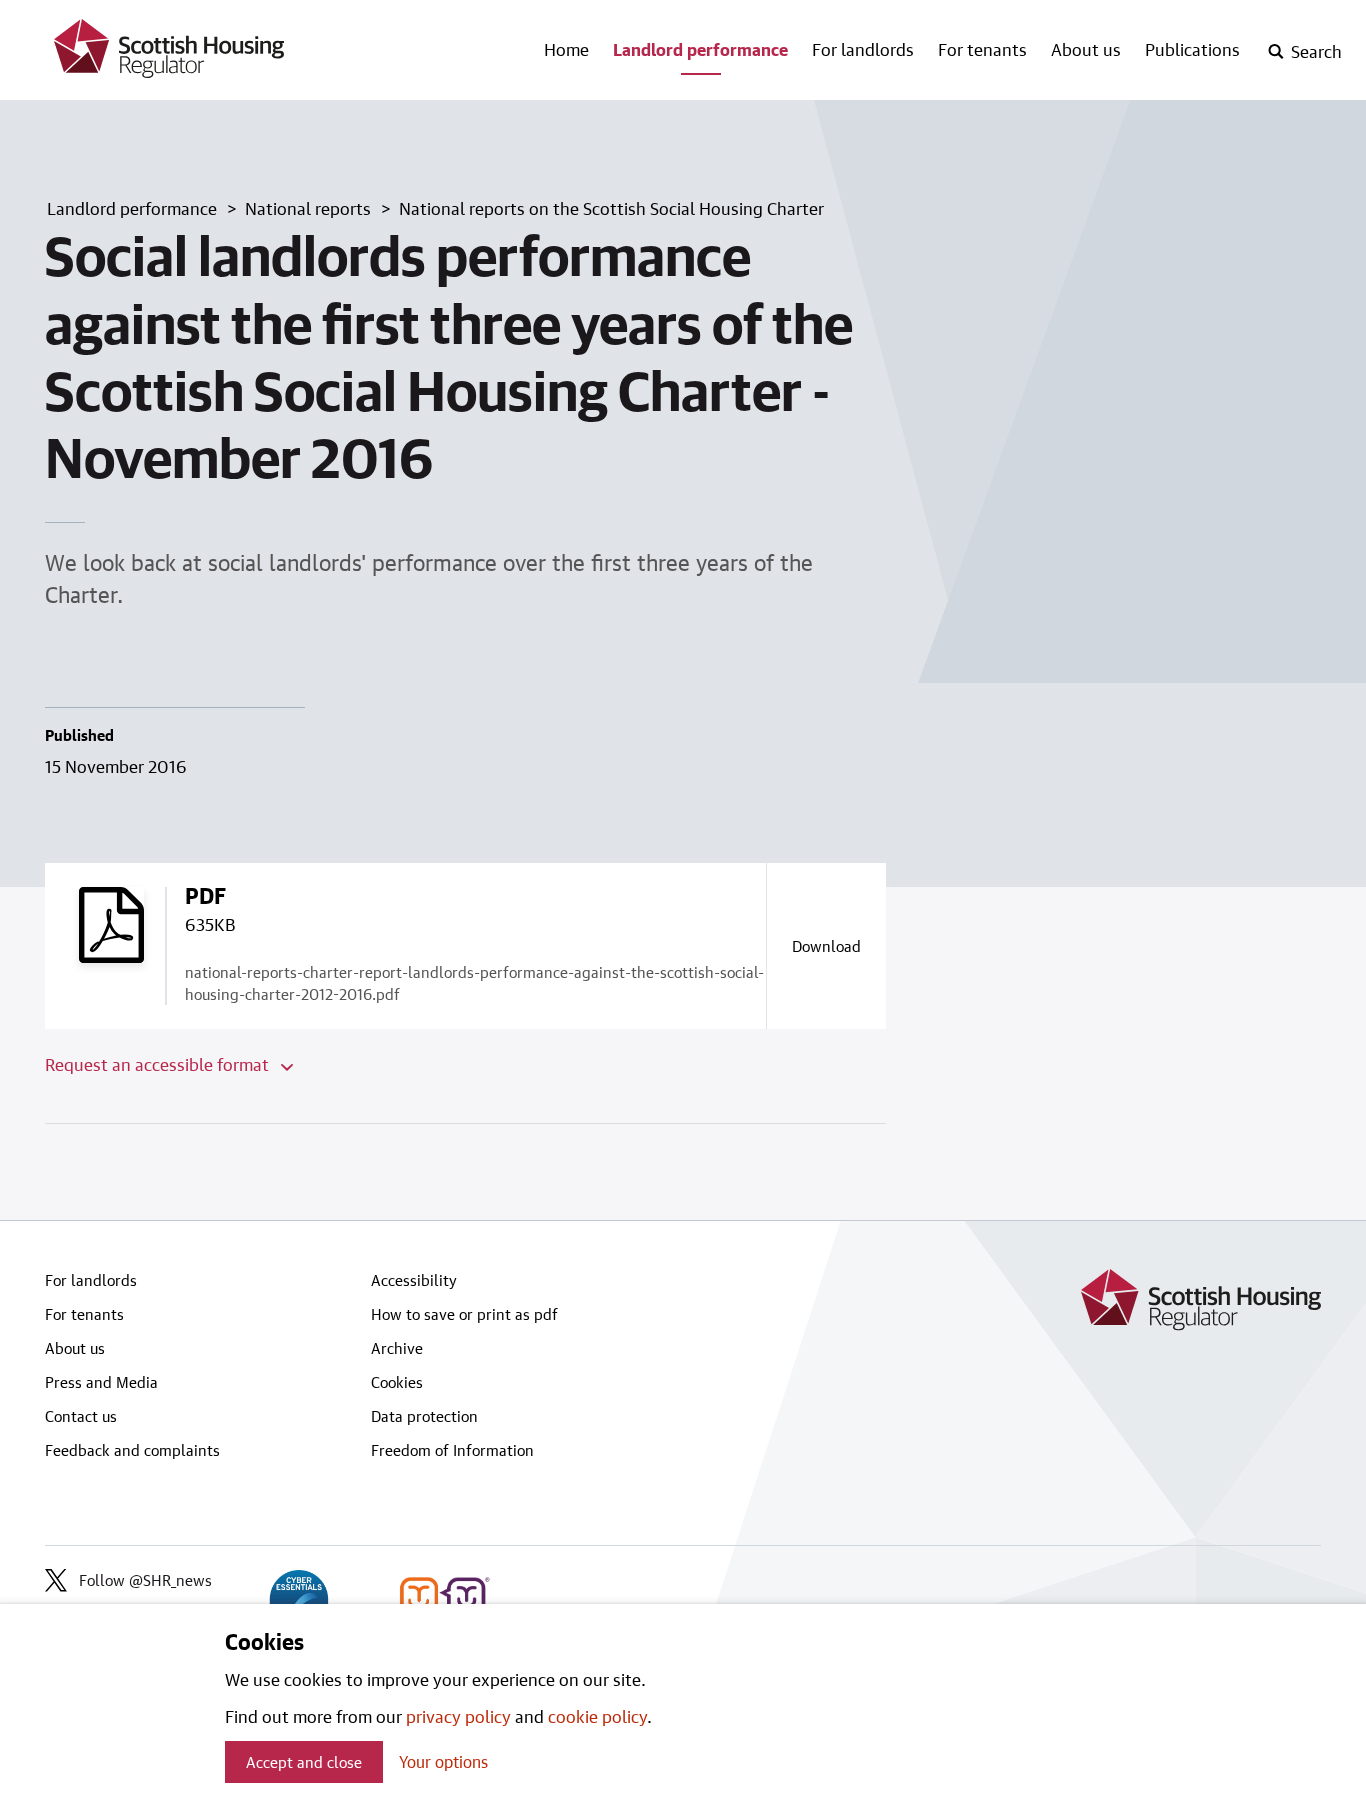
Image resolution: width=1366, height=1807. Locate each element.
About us (1086, 49)
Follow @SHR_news (145, 1580)
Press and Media (101, 1382)
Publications (1192, 49)
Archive (397, 1348)
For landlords (863, 49)
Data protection (424, 1416)
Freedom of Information (452, 1450)
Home (566, 49)
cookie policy (597, 1716)
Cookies (397, 1382)
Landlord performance (700, 49)
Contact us (81, 1416)
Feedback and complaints (132, 1450)
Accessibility (414, 1280)
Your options (443, 1761)
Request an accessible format (159, 1064)
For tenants (982, 49)
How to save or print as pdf (464, 1314)
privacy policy (458, 1716)
